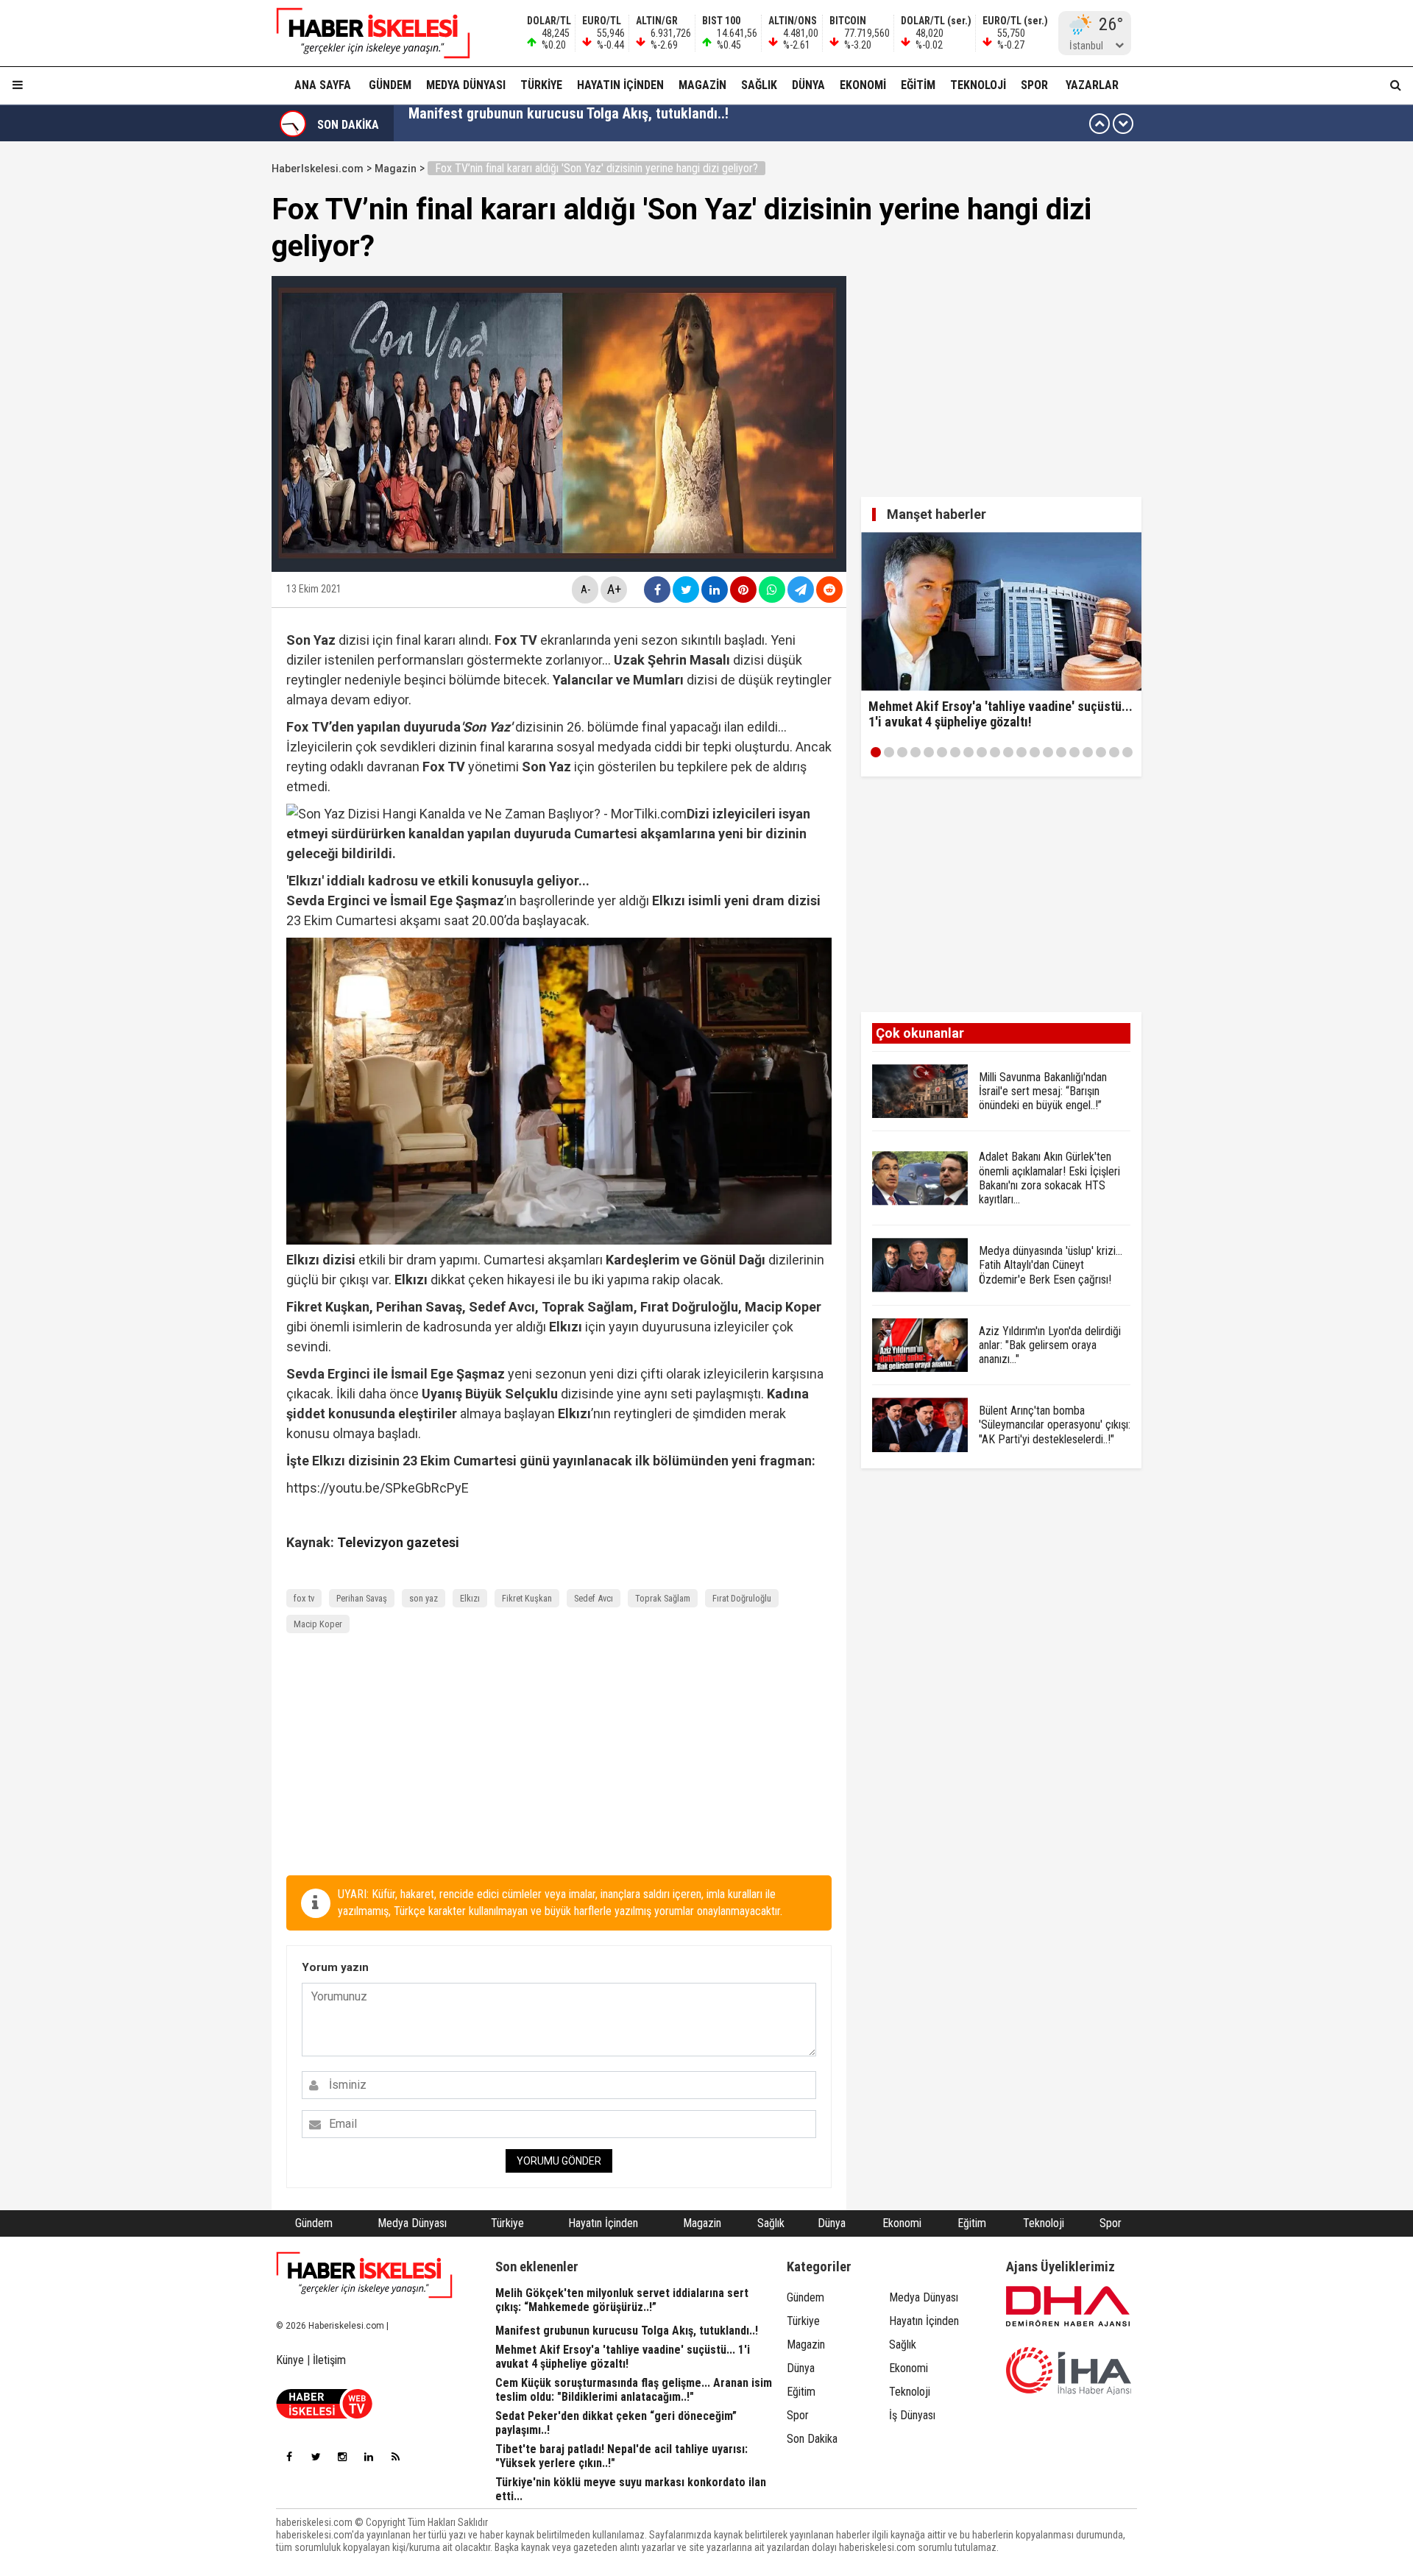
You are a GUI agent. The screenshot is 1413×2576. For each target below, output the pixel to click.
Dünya (808, 85)
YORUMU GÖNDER (559, 2161)
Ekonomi (863, 85)
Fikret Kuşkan (527, 1598)
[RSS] (395, 2457)
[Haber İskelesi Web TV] (324, 2414)
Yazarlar (1092, 85)
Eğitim (918, 85)
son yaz (424, 1598)
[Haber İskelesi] (364, 2275)
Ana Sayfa (323, 85)
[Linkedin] (369, 2457)
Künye (290, 2360)
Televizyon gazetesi (398, 1542)
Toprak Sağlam (663, 1598)
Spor (1034, 85)
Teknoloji (978, 85)
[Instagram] (342, 2457)
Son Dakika (812, 2439)
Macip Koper (318, 1624)
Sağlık (759, 85)
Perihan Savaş (362, 1598)
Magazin (702, 85)
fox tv (304, 1598)
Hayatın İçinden (620, 85)
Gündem (390, 85)
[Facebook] (289, 2457)
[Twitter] (316, 2457)
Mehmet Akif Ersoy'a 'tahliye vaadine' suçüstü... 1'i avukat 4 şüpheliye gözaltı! (646, 124)
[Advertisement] (202, 377)
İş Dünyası (912, 2415)
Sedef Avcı (594, 1598)
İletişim (329, 2360)
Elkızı (470, 1598)
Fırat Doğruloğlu (742, 1598)
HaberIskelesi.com (318, 169)
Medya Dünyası (466, 85)
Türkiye (541, 85)
